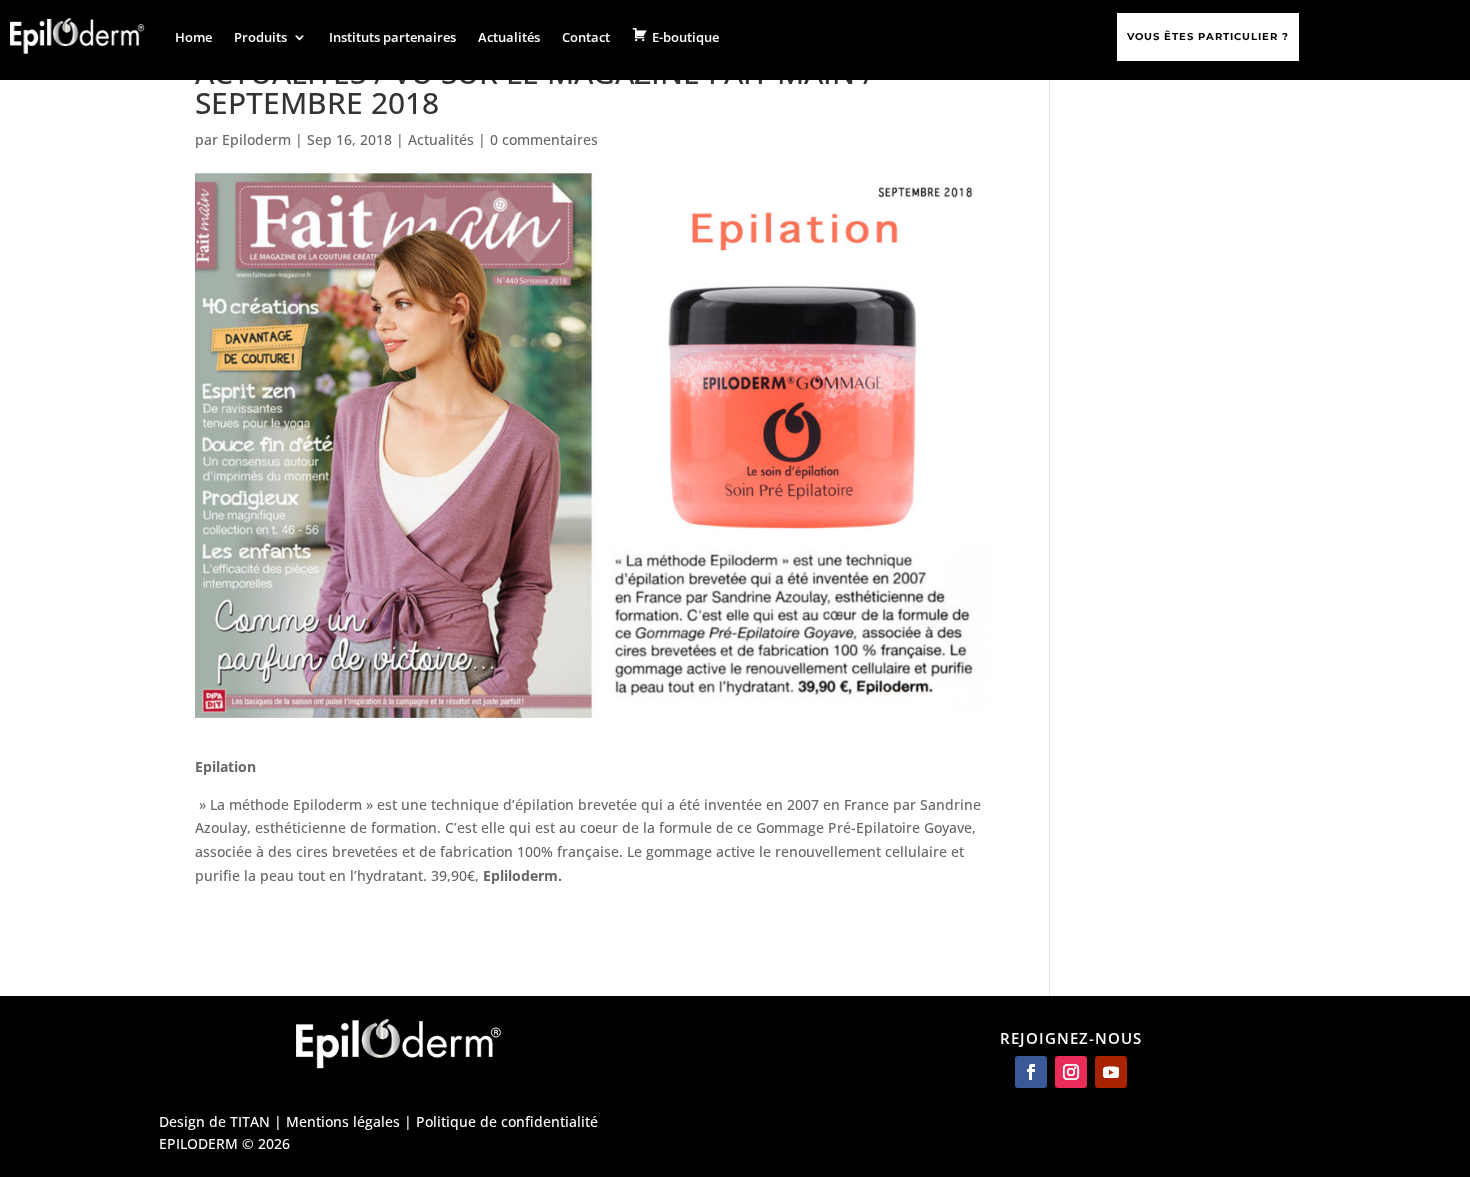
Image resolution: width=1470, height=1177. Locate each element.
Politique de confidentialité (507, 1121)
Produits (260, 37)
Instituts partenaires (392, 37)
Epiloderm (256, 139)
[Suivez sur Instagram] (1071, 1072)
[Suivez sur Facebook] (1031, 1072)
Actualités (509, 37)
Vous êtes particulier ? (1208, 36)
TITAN (250, 1121)
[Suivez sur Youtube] (1111, 1072)
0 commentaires (544, 139)
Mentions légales (343, 1121)
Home (193, 37)
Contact (586, 37)
